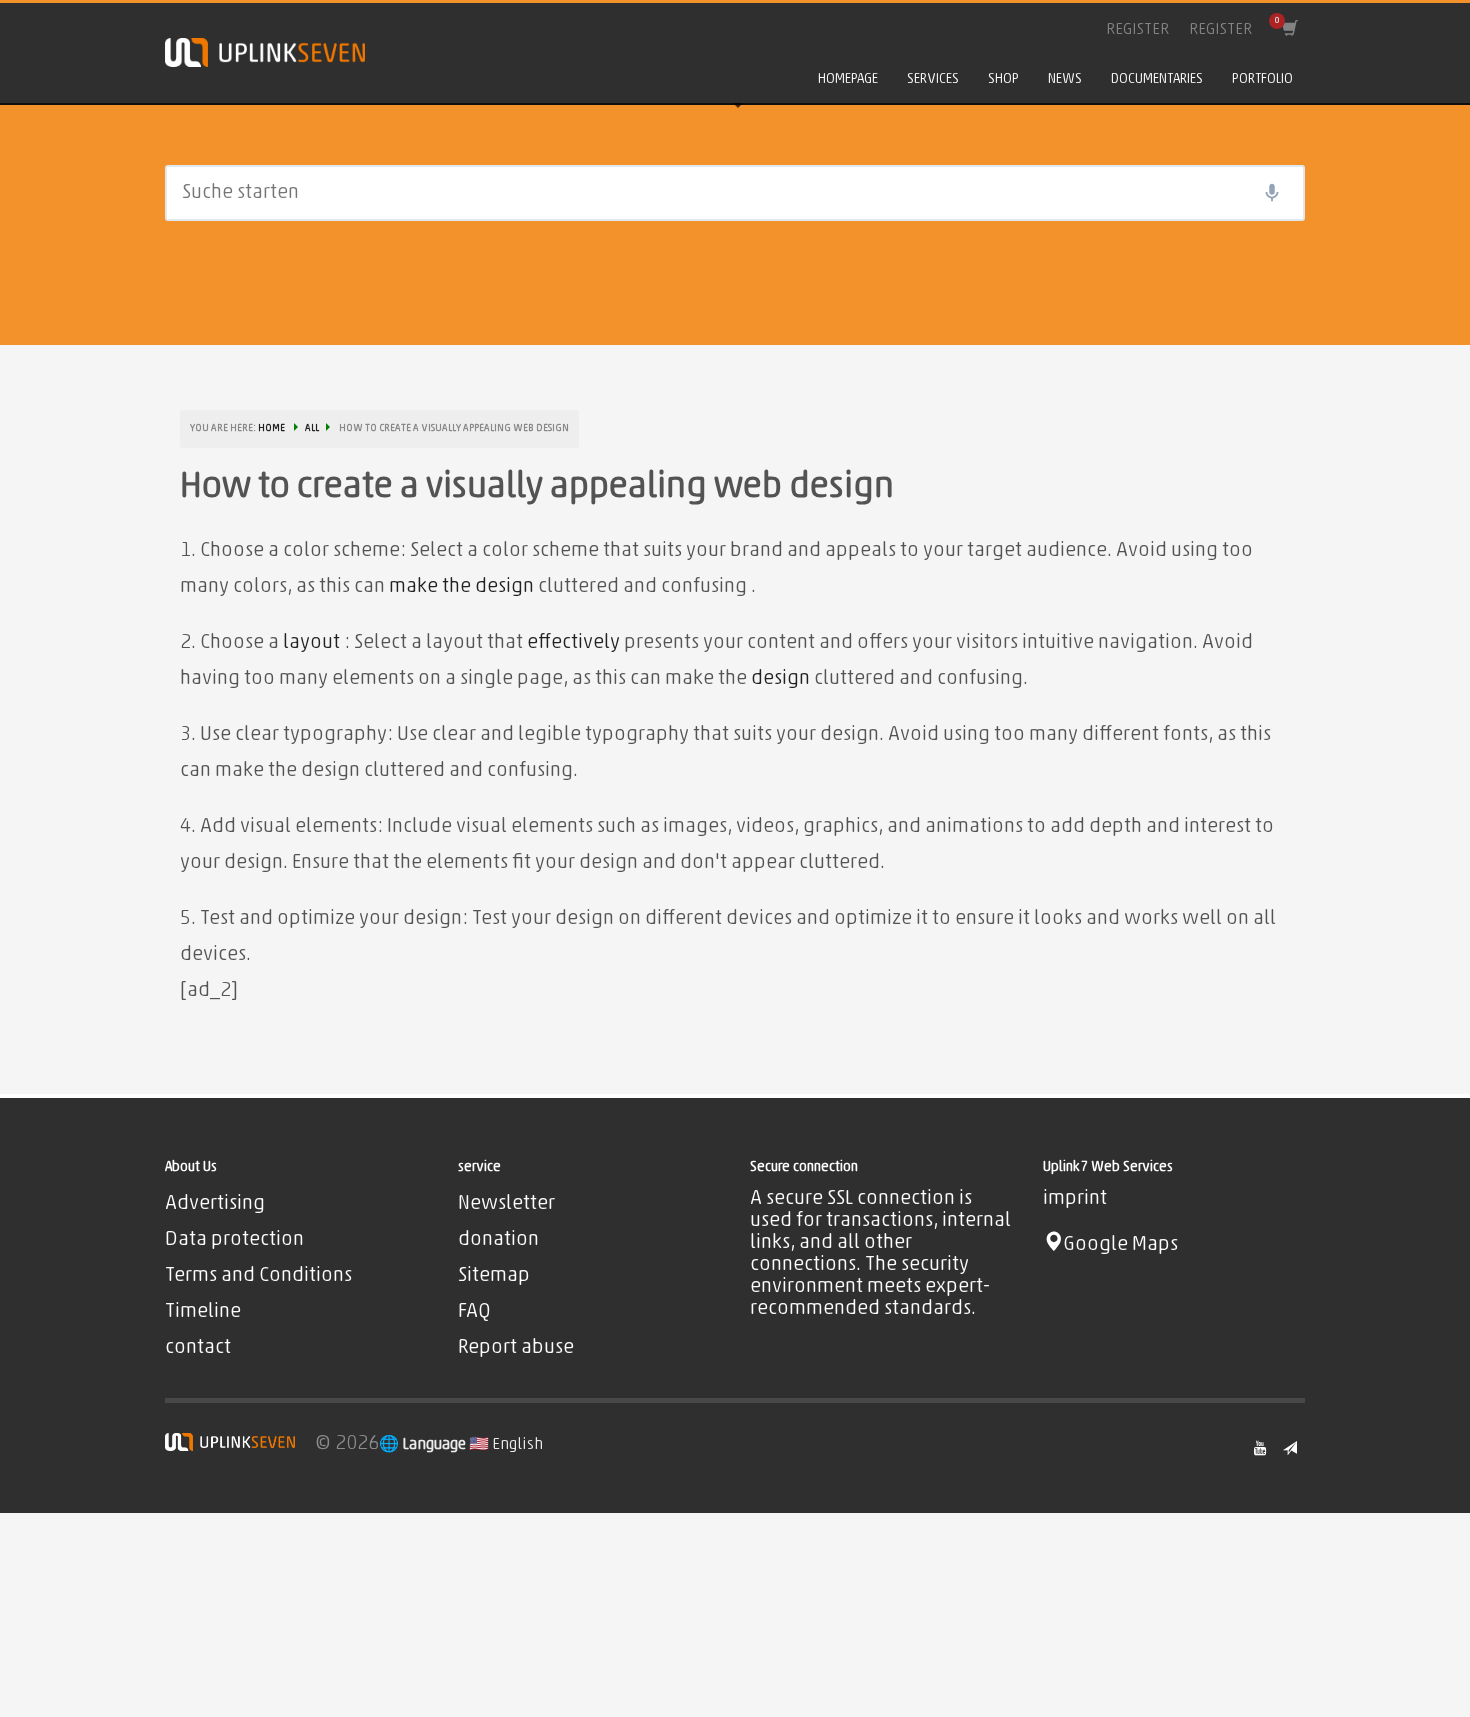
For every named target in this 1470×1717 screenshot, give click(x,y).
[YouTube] (1260, 1448)
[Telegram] (1290, 1448)
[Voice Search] (1272, 193)
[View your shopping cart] (1288, 30)
